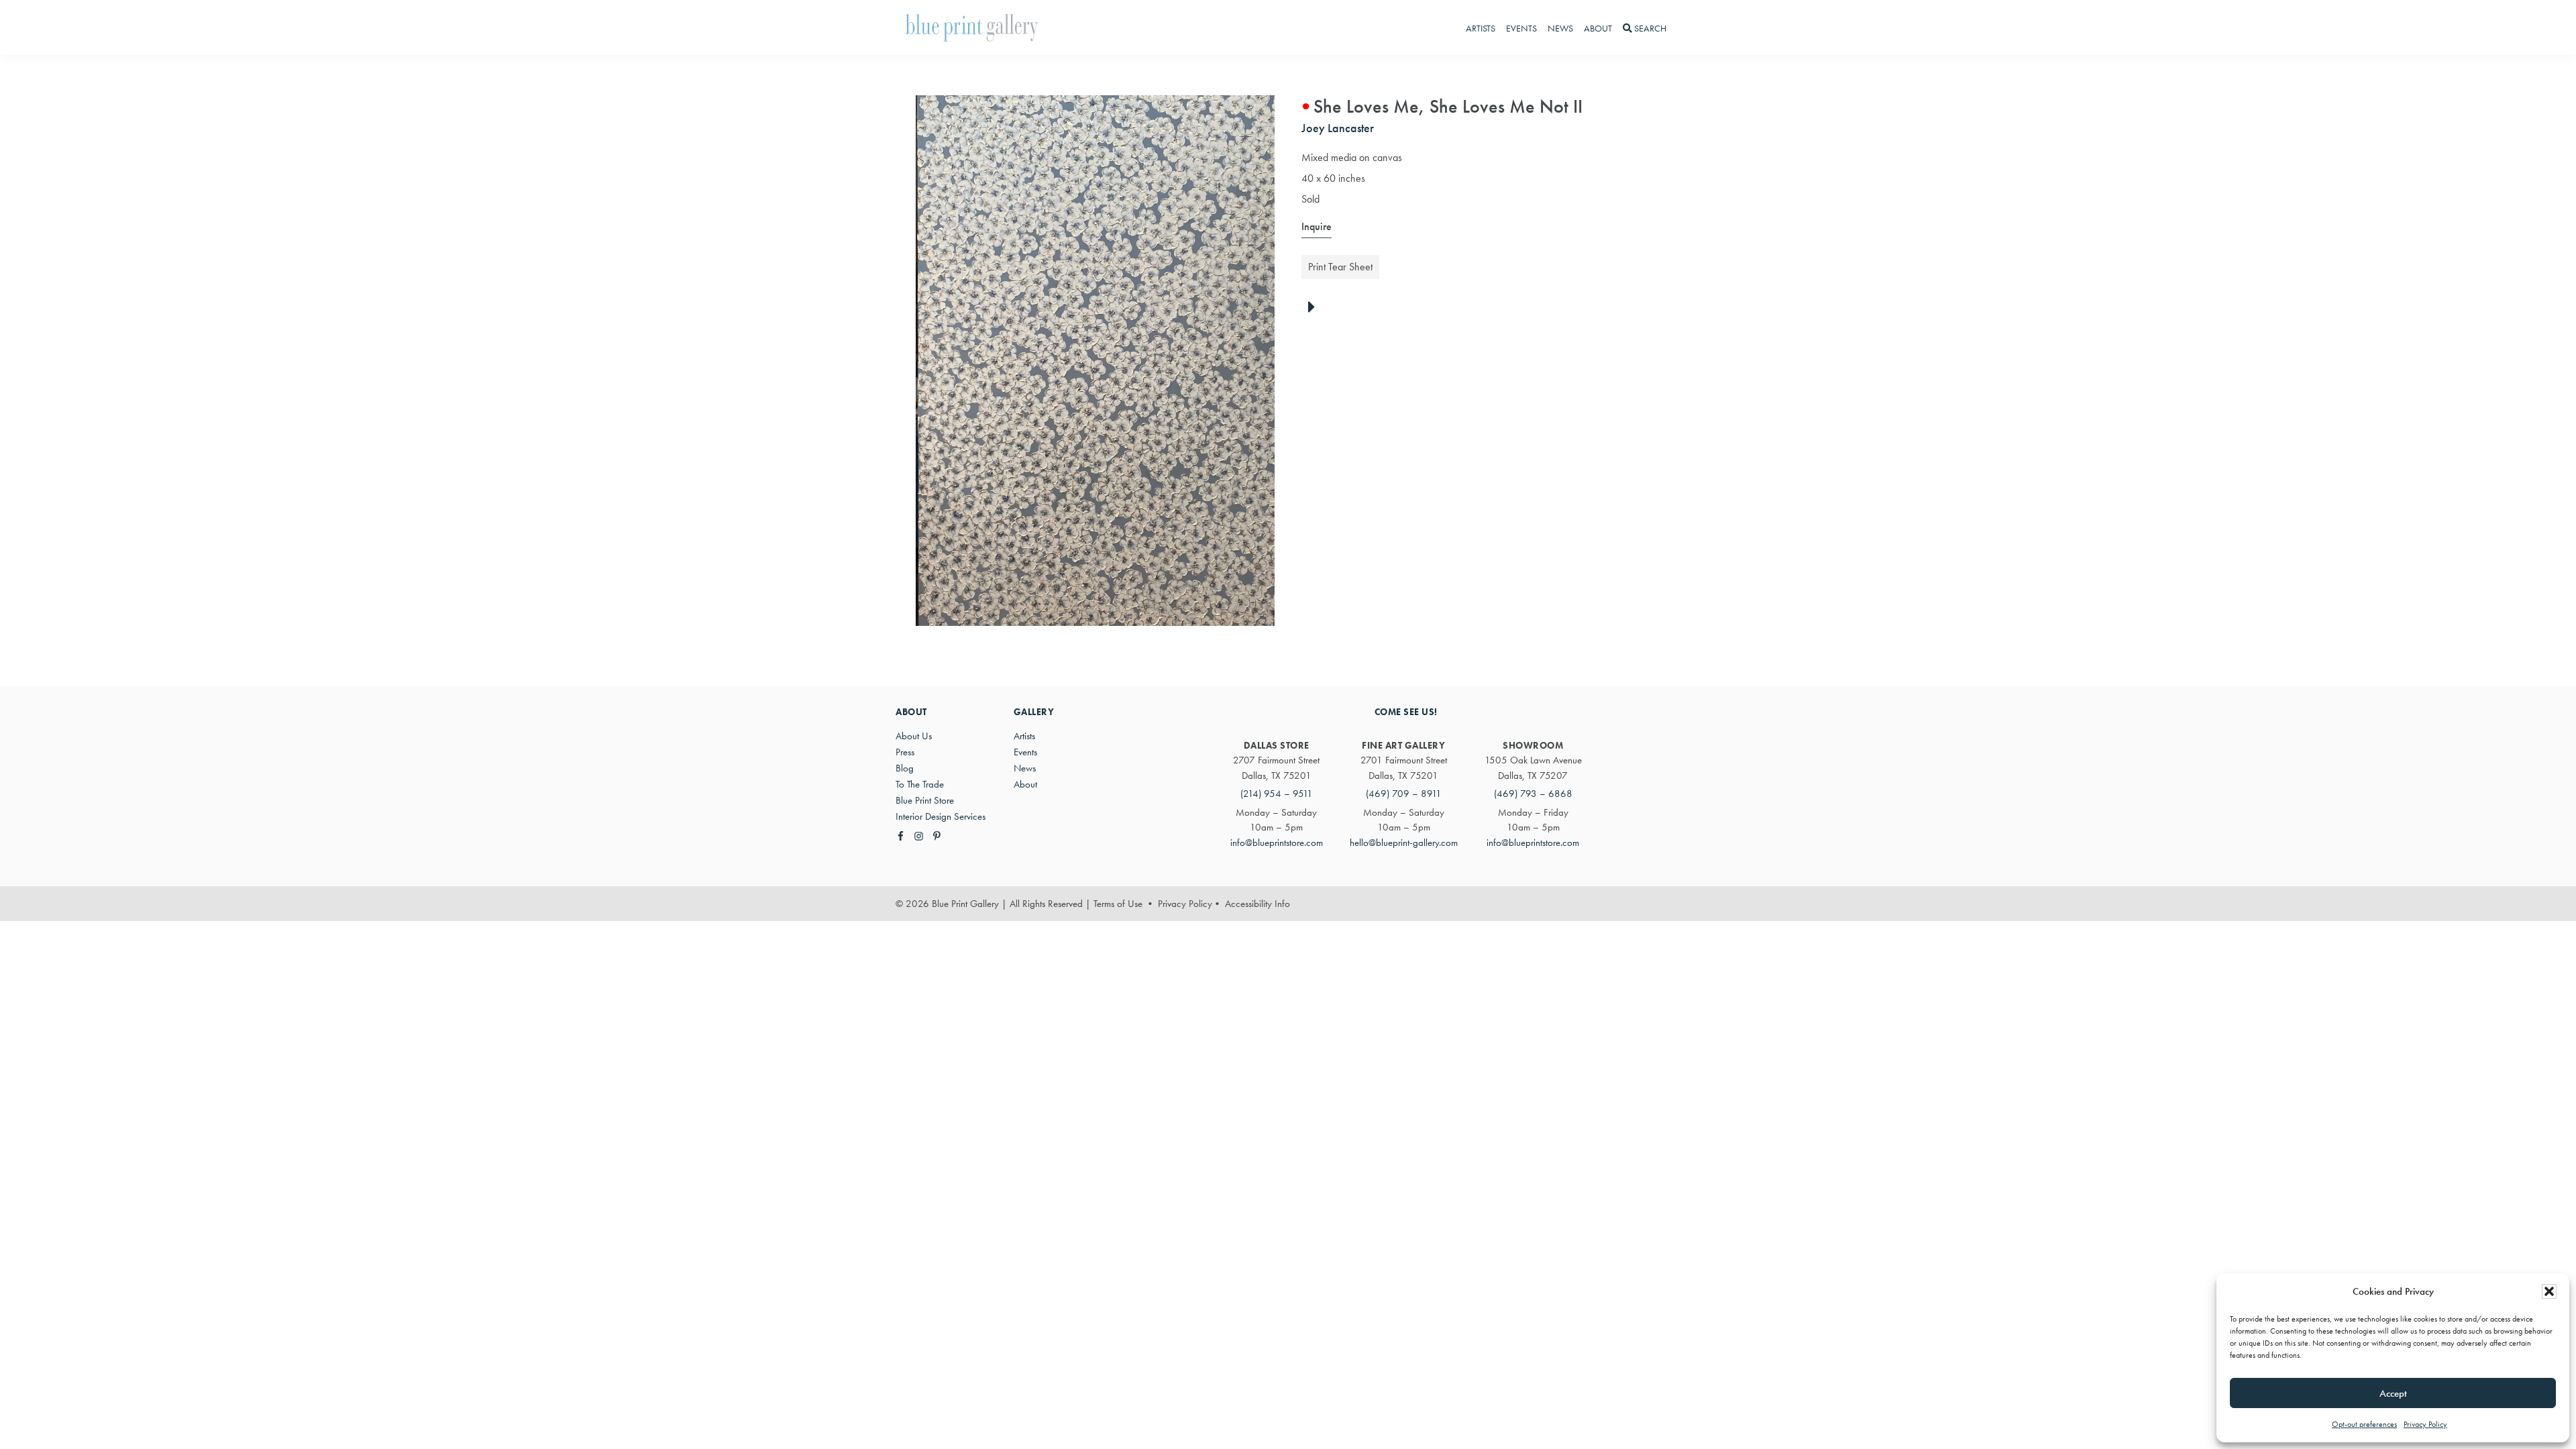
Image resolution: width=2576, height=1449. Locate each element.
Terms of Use (1118, 904)
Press (905, 752)
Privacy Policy (2425, 1424)
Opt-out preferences (2364, 1424)
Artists (1024, 736)
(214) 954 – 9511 (1277, 794)
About (1025, 784)
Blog (905, 768)
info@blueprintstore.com (1277, 843)
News (1025, 768)
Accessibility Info (1257, 904)
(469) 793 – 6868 (1533, 794)
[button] (2549, 1291)
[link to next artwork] (1315, 308)
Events (1025, 752)
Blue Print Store (925, 800)
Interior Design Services (941, 816)
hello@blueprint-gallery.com (1404, 843)
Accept (2393, 1393)
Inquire (1317, 226)
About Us (914, 736)
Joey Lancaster (1338, 128)
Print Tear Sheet (1340, 267)
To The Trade (920, 784)
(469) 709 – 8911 (1404, 794)
